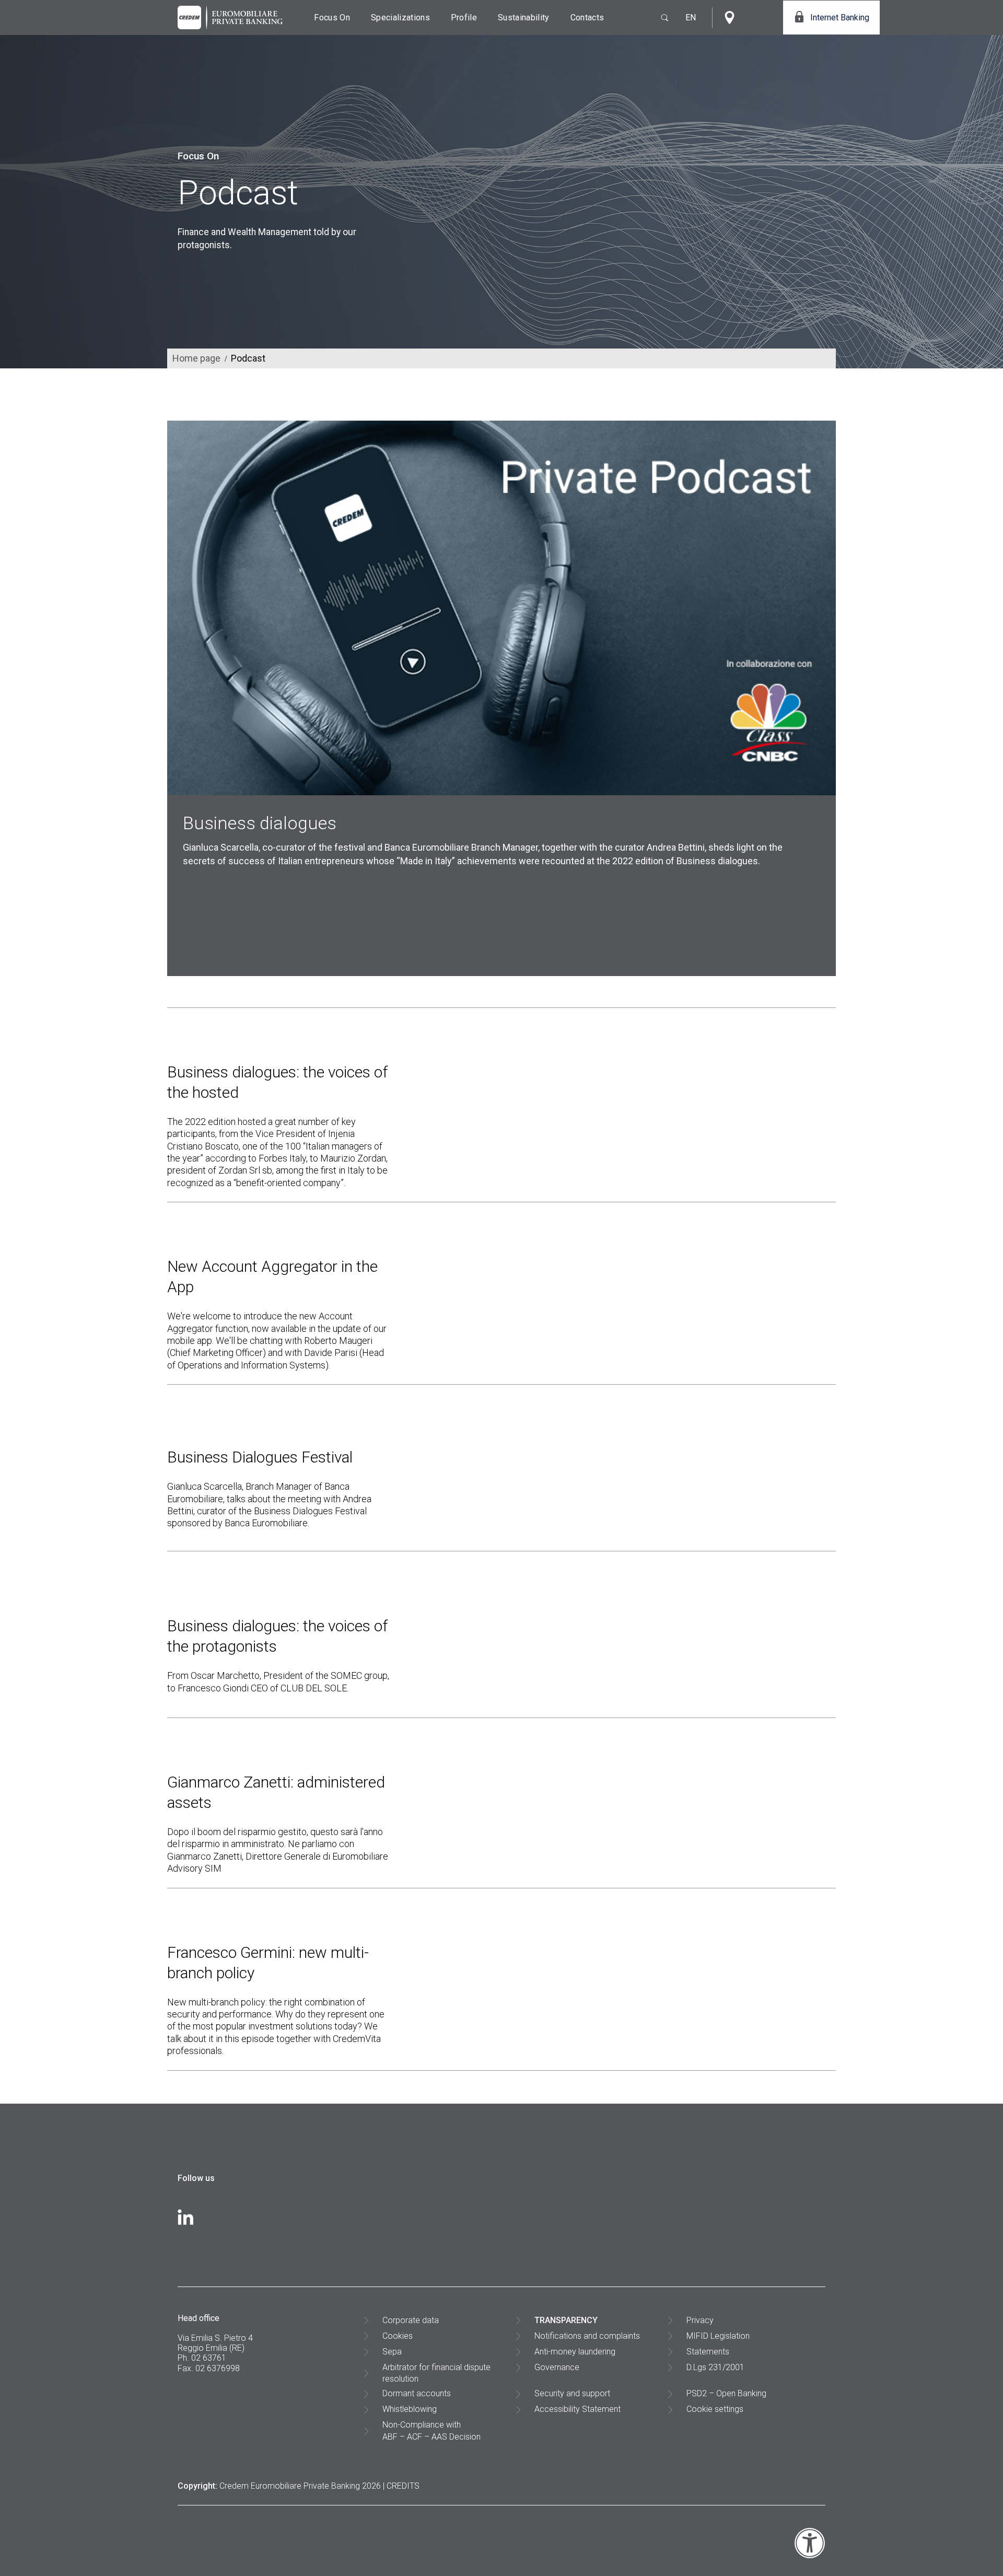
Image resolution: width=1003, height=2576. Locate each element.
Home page (196, 358)
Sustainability (523, 18)
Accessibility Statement (578, 2409)
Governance (557, 2367)
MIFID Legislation (718, 2336)
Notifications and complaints (587, 2336)
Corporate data (411, 2320)
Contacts (587, 18)
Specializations (400, 18)
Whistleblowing (410, 2409)
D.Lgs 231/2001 (715, 2367)
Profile (464, 18)
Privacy (700, 2320)
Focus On (332, 18)
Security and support (572, 2393)
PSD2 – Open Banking (726, 2393)
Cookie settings (715, 2409)
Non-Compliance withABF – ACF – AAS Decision (431, 2430)
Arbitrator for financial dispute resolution (436, 2373)
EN (691, 18)
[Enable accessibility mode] (810, 2556)
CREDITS (403, 2486)
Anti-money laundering (575, 2352)
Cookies (398, 2336)
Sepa (392, 2352)
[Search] (660, 18)
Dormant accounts (417, 2393)
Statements (708, 2352)
